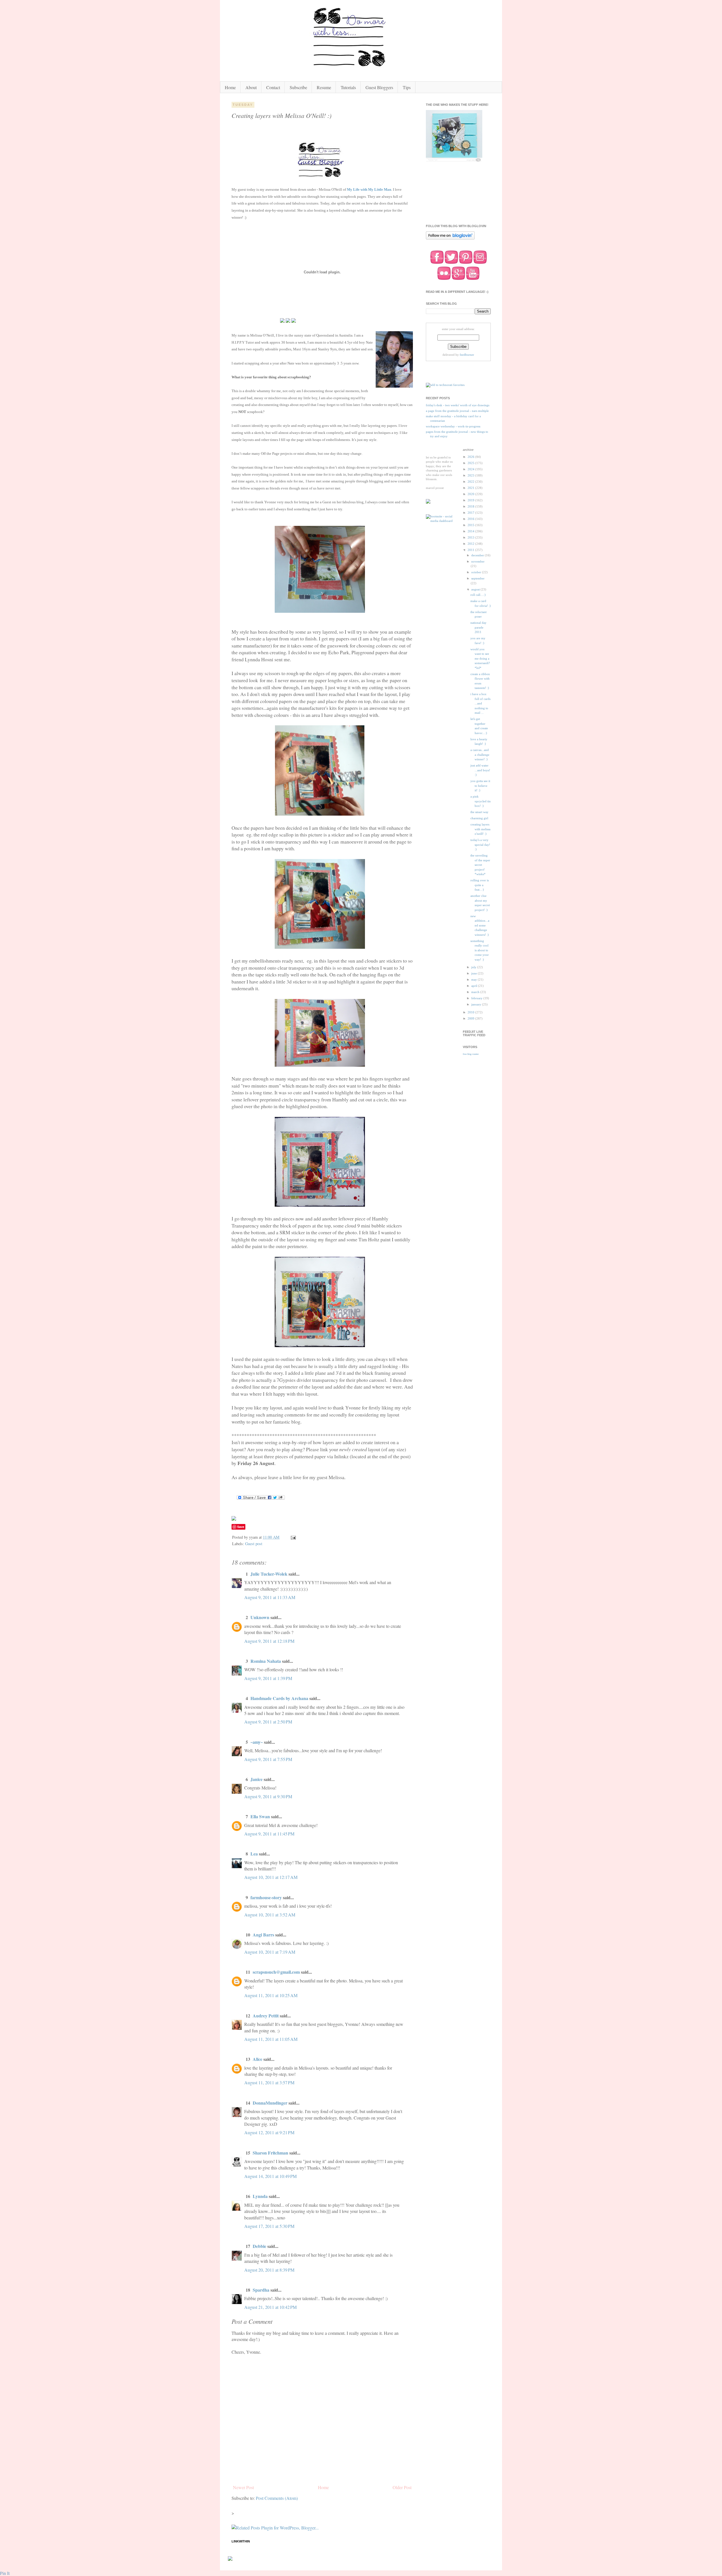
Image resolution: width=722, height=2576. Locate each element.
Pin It (5, 2573)
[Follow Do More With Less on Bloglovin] (450, 239)
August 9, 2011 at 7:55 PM (268, 1759)
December (478, 555)
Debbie (259, 2246)
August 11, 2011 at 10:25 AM (271, 1995)
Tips (407, 87)
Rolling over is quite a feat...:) (480, 885)
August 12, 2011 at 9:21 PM (269, 2132)
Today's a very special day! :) (480, 845)
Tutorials (348, 87)
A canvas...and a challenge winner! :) (480, 755)
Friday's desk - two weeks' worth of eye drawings (458, 405)
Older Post (402, 2487)
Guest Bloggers (379, 87)
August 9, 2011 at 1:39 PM (268, 1678)
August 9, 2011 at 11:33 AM (270, 1597)
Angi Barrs (263, 1935)
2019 (471, 500)
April (475, 986)
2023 (471, 475)
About (251, 87)
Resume (324, 87)
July (474, 967)
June (475, 973)
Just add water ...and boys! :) (480, 770)
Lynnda (260, 2196)
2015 (471, 525)
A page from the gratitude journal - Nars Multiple (457, 411)
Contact (273, 87)
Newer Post (243, 2487)
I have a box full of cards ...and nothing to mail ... (480, 703)
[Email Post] (293, 1537)
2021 (471, 488)
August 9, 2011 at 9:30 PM (268, 1796)
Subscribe (298, 87)
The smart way (479, 812)
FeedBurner (467, 355)
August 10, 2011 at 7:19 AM (270, 1952)
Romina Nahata (266, 1661)
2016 (471, 519)
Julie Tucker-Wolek (269, 1574)
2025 (471, 463)
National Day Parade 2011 (478, 627)
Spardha (261, 2290)
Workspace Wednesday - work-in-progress (453, 426)
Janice (257, 1779)
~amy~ (257, 1742)
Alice (258, 2059)
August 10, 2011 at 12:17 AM (271, 1877)
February (477, 998)
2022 (471, 482)
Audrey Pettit (266, 2016)
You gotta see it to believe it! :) (480, 786)
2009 (471, 1018)
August (476, 589)
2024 (471, 469)
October (477, 572)
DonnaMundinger (270, 2103)
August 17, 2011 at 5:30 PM (269, 2226)
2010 (471, 1012)
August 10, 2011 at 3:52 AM (270, 1915)
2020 (471, 494)
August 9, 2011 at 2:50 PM (268, 1722)
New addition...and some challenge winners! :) (480, 925)
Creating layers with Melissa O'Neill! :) (480, 829)
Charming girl (479, 818)
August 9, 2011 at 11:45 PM (269, 1834)
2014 (471, 531)
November (478, 561)
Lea (254, 1854)
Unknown (260, 1617)
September (478, 578)
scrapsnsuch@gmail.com (276, 1972)
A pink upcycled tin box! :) (481, 801)
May (475, 980)
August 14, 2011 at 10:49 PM (270, 2176)
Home (230, 87)
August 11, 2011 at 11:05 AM (271, 2039)
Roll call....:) (478, 595)
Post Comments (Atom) (277, 2498)
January (477, 1004)
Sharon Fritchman (270, 2153)
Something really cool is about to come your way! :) (480, 950)
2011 (471, 550)
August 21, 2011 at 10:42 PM (270, 2307)
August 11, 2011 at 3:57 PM (269, 2082)
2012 (471, 544)
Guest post (254, 1544)
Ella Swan (260, 1816)
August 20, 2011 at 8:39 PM (269, 2270)
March (476, 992)
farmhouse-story (266, 1897)
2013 (471, 537)
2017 (471, 513)
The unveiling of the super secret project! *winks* (480, 865)
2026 (471, 457)
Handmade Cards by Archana (279, 1698)
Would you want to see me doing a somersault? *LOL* (480, 658)
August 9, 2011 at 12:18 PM (269, 1641)
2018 (471, 506)
